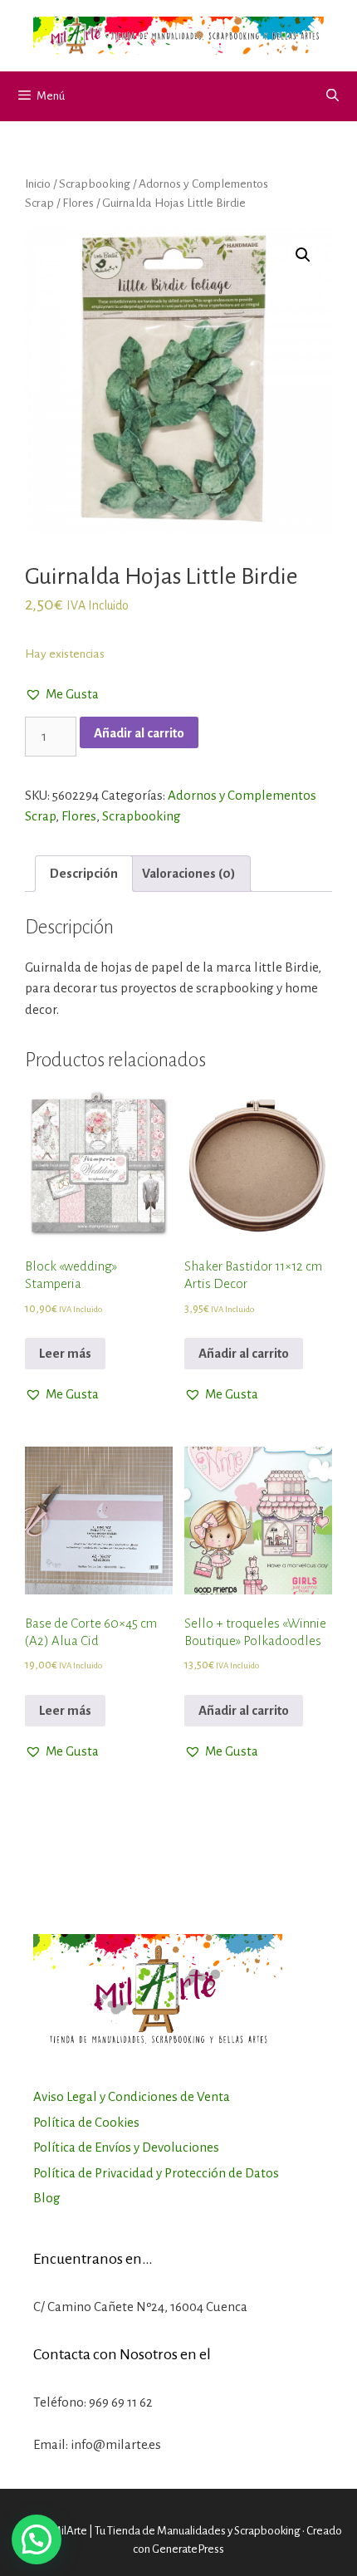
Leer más (65, 1353)
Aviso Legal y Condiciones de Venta (132, 2096)
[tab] (84, 874)
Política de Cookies (86, 2122)
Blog (47, 2198)
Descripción (84, 873)
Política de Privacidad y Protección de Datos (156, 2173)
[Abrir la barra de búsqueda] (333, 96)
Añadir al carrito (139, 733)
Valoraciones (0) (189, 873)
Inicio (38, 184)
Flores (78, 203)
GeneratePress (188, 2549)
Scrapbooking (95, 184)
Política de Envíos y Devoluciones (126, 2147)
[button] (62, 694)
